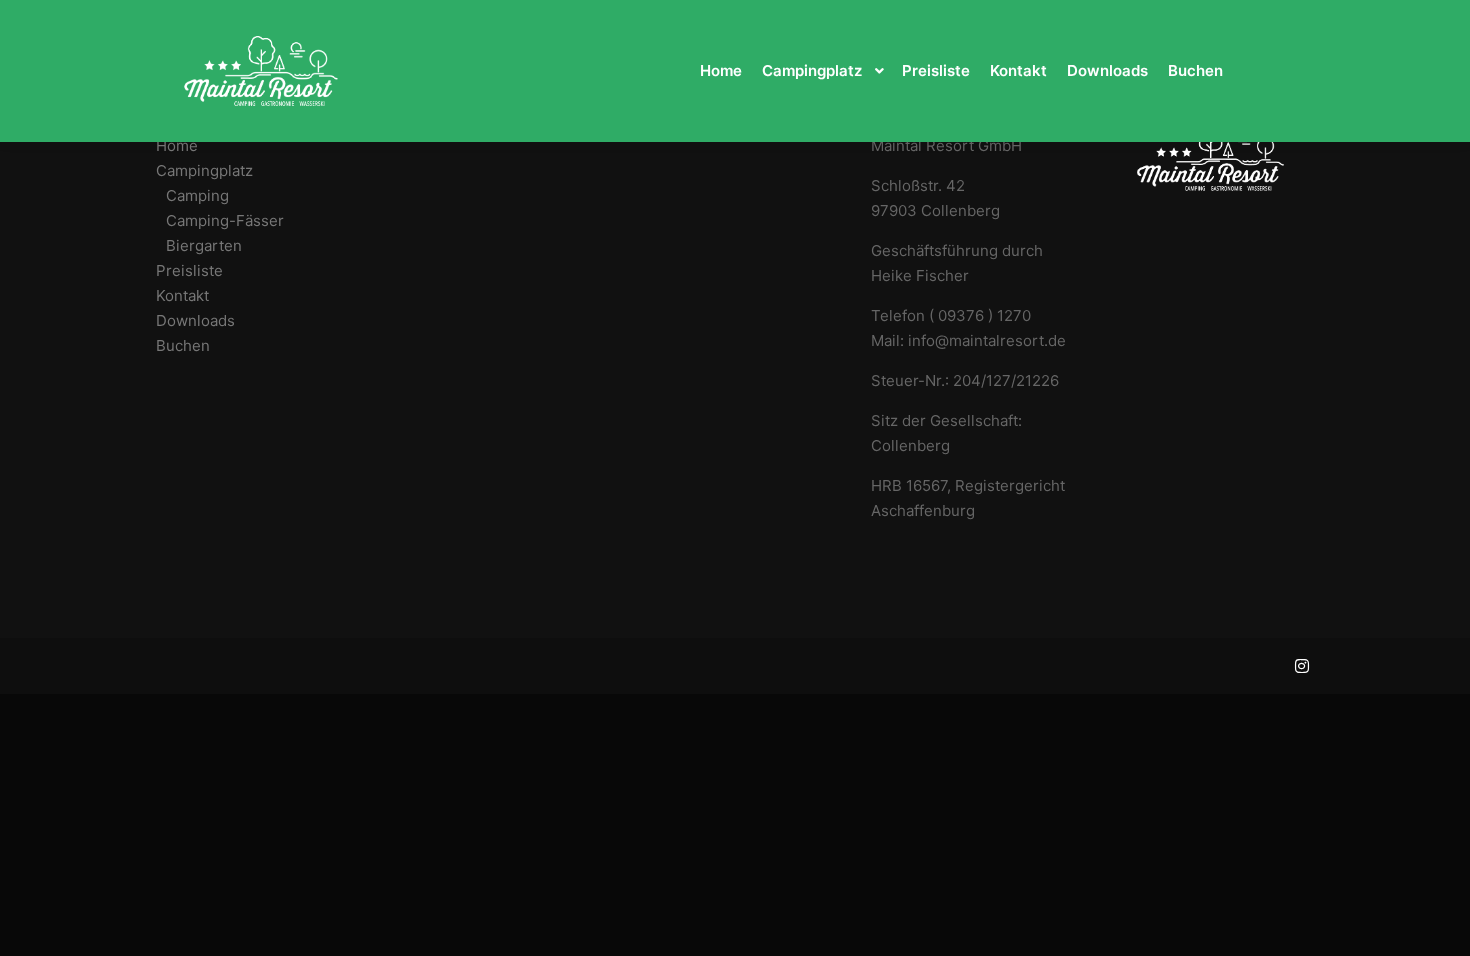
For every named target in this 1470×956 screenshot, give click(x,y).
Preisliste (189, 270)
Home (177, 145)
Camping (197, 195)
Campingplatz (204, 170)
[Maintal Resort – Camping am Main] (261, 71)
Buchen (183, 345)
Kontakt (182, 295)
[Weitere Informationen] (1282, 71)
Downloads (195, 320)
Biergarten (204, 245)
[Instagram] (1302, 666)
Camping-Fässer (225, 220)
